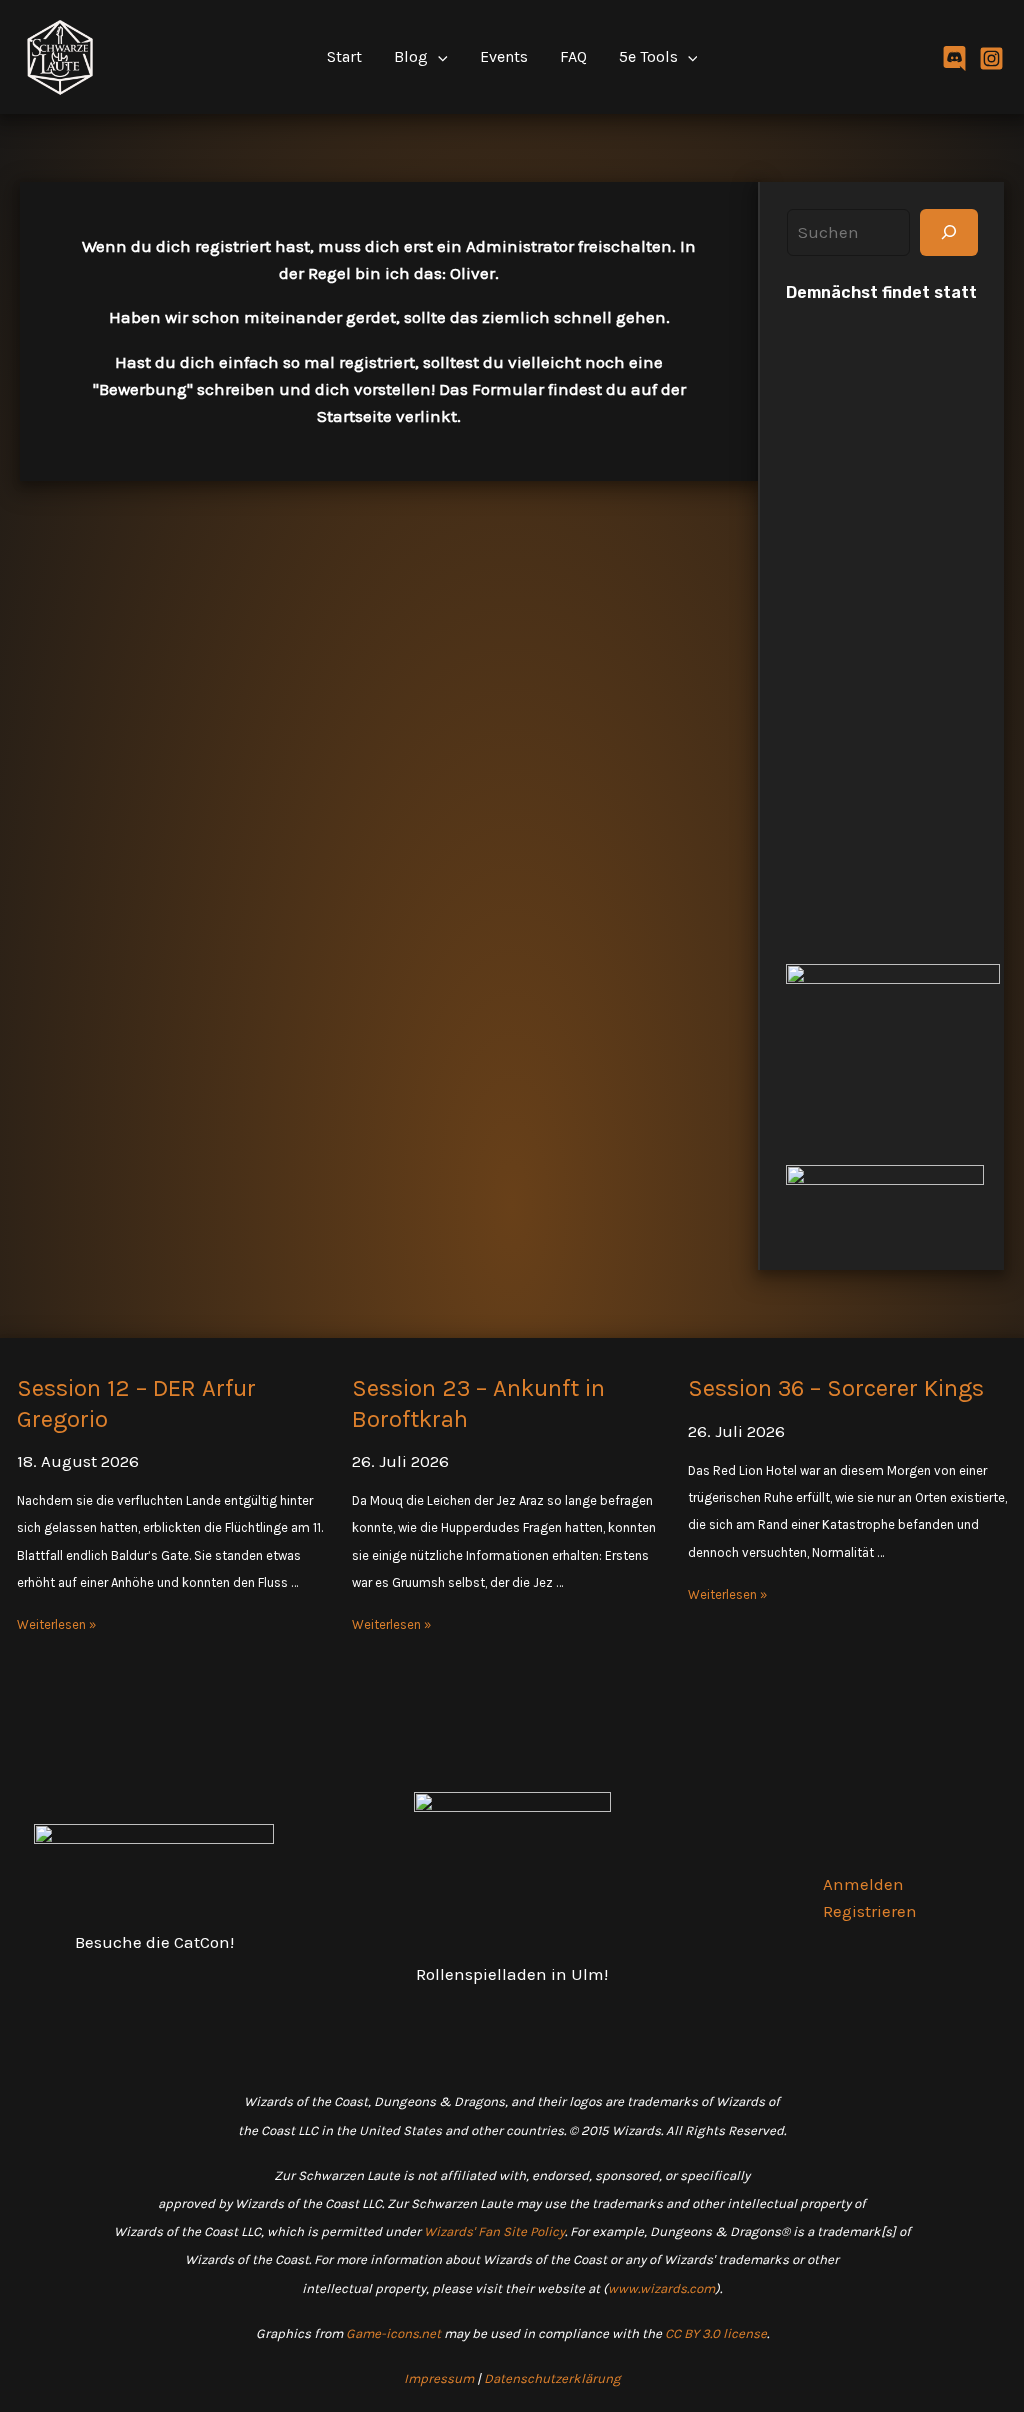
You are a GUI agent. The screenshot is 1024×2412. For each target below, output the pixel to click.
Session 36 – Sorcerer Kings (836, 1388)
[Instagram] (991, 58)
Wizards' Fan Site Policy (494, 2231)
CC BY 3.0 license (716, 2333)
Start (344, 57)
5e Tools (648, 57)
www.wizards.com (661, 2288)
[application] (438, 57)
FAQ (573, 57)
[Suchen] (949, 233)
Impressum (439, 2378)
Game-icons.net (393, 2333)
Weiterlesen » (56, 1624)
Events (504, 57)
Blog (411, 57)
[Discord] (954, 58)
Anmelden (863, 1884)
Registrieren (870, 1911)
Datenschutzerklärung (552, 2378)
